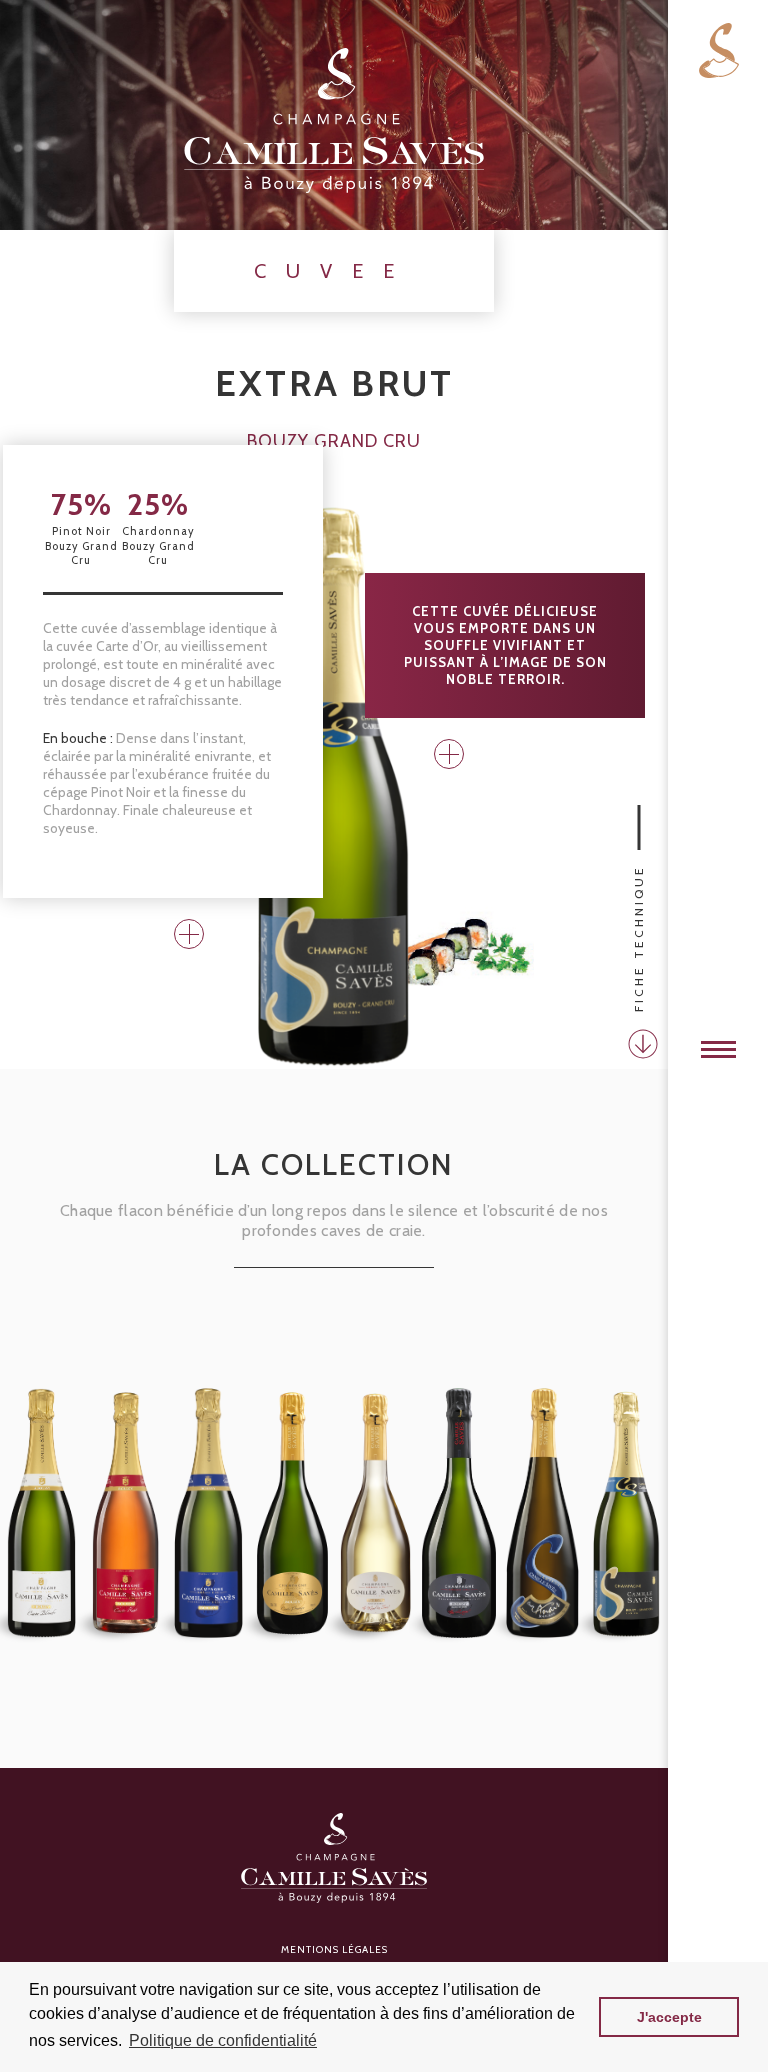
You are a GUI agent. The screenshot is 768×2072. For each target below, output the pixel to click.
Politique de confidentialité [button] (223, 2040)
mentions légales (334, 1949)
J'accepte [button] (669, 2017)
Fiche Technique (639, 938)
